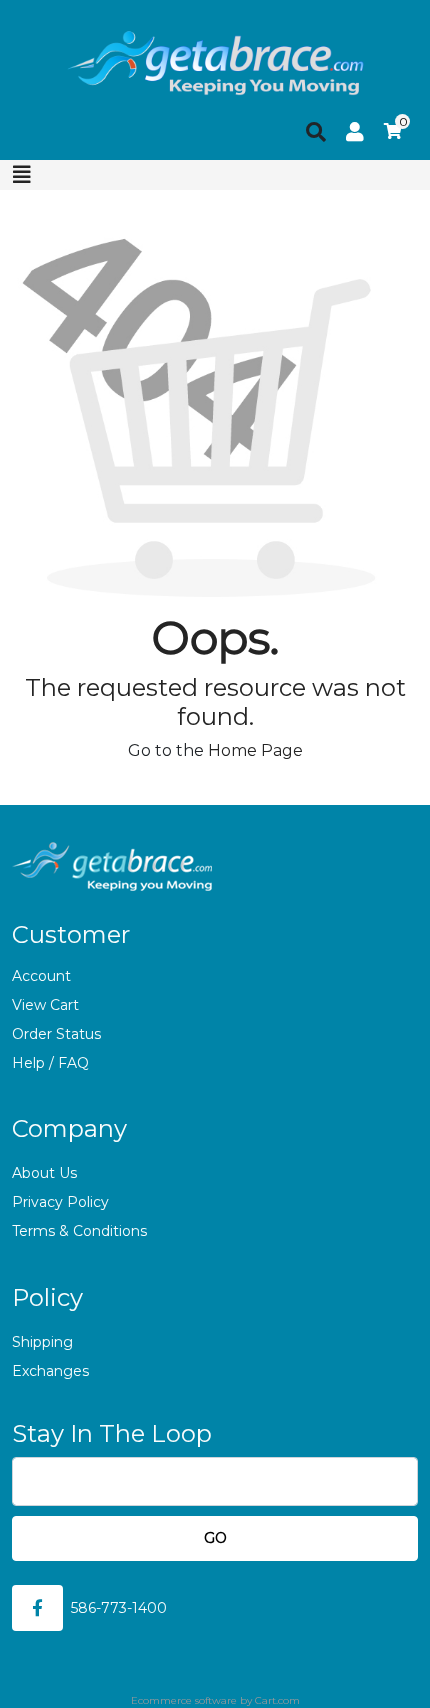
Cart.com (277, 1700)
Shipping (42, 1342)
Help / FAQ (50, 1063)
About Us (44, 1173)
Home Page (255, 750)
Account (41, 976)
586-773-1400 (119, 1608)
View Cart (45, 1005)
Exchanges (50, 1371)
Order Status (56, 1034)
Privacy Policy (60, 1202)
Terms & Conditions (79, 1231)
